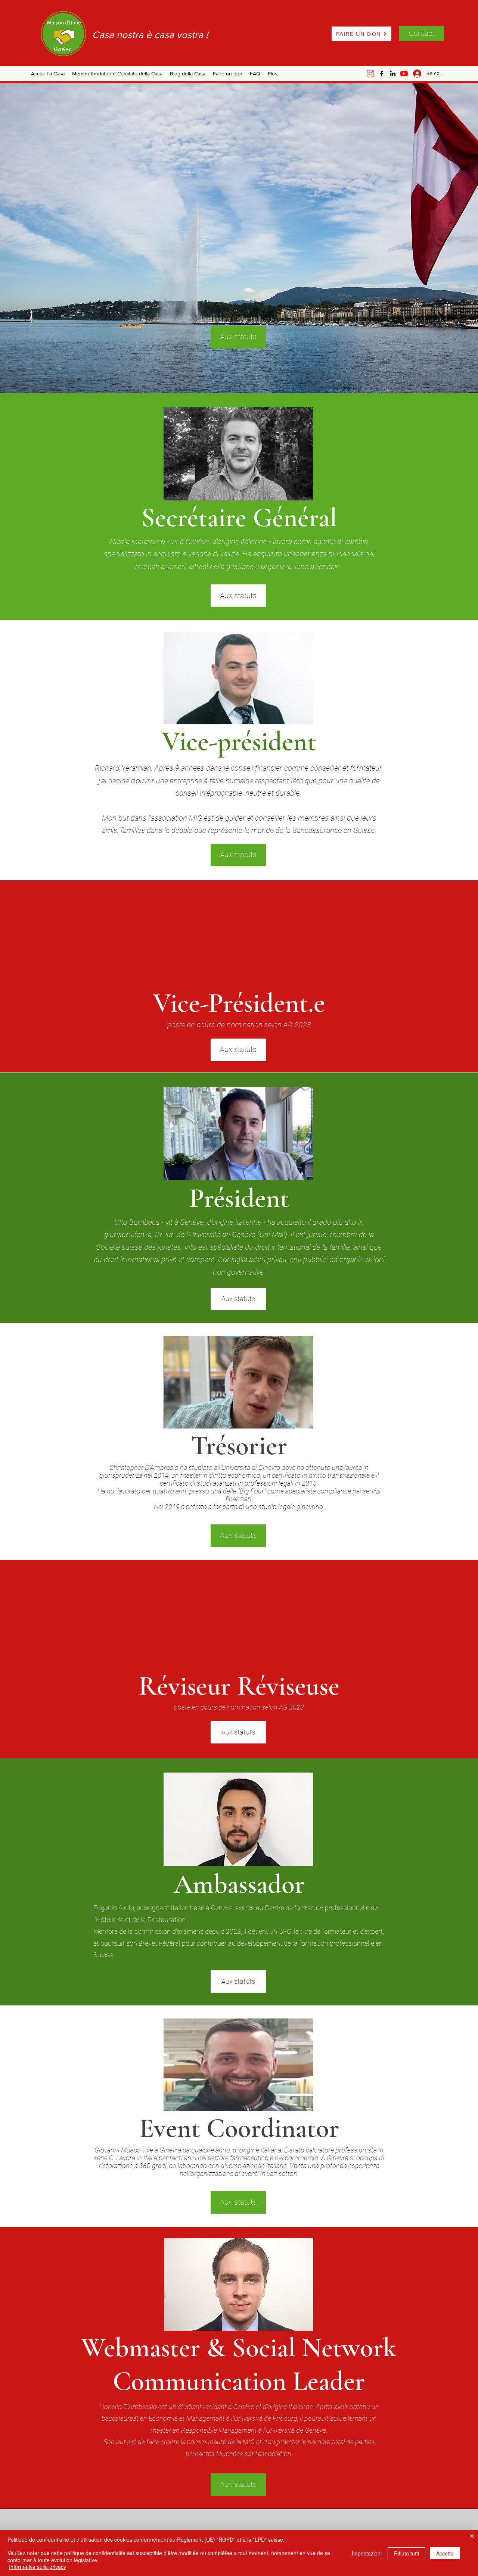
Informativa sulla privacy (38, 2567)
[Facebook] (382, 74)
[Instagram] (370, 74)
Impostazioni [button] (367, 2553)
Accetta (445, 2553)
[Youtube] (404, 74)
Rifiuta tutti (406, 2553)
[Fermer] (472, 2537)
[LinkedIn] (393, 74)
